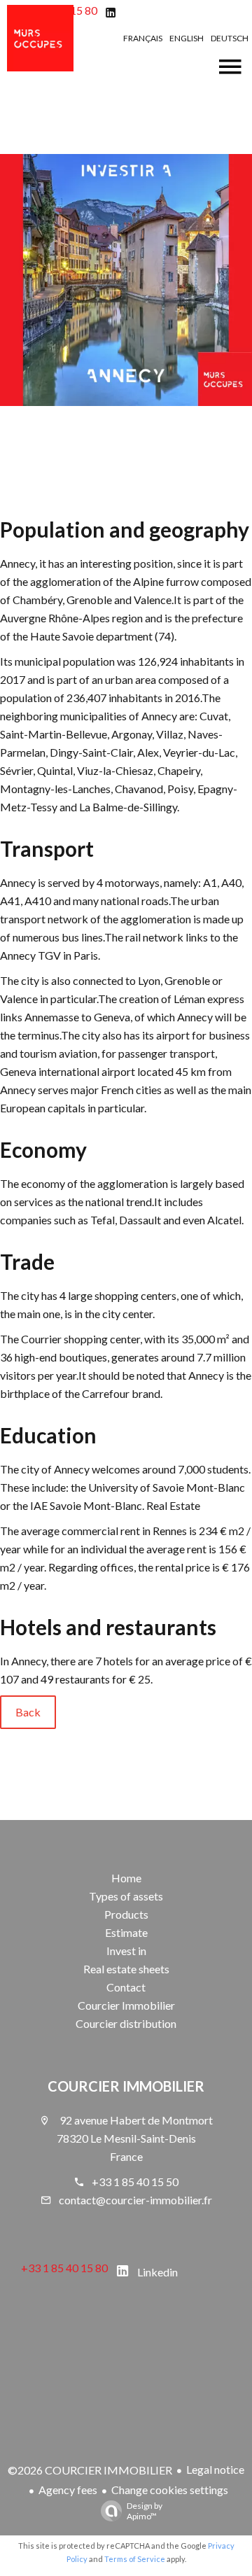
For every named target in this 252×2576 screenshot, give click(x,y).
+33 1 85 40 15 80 (64, 2268)
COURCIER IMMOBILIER (126, 2086)
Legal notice (215, 2469)
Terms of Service (135, 2559)
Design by (145, 2511)
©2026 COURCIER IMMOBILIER (90, 2470)
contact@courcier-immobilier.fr (135, 2200)
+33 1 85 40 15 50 (135, 2182)
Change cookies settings (170, 2490)
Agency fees (68, 2490)
